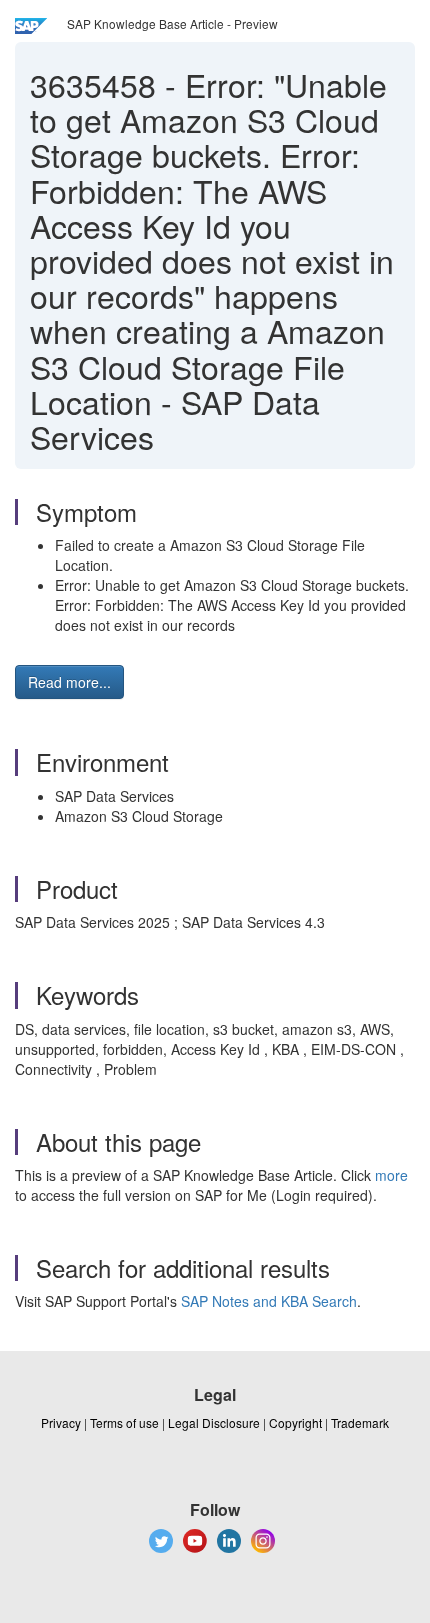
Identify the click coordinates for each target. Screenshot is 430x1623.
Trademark (360, 1422)
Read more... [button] (69, 682)
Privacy (61, 1422)
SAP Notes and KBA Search (269, 1301)
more (391, 1175)
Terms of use (124, 1422)
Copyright (295, 1422)
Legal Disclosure (214, 1422)
